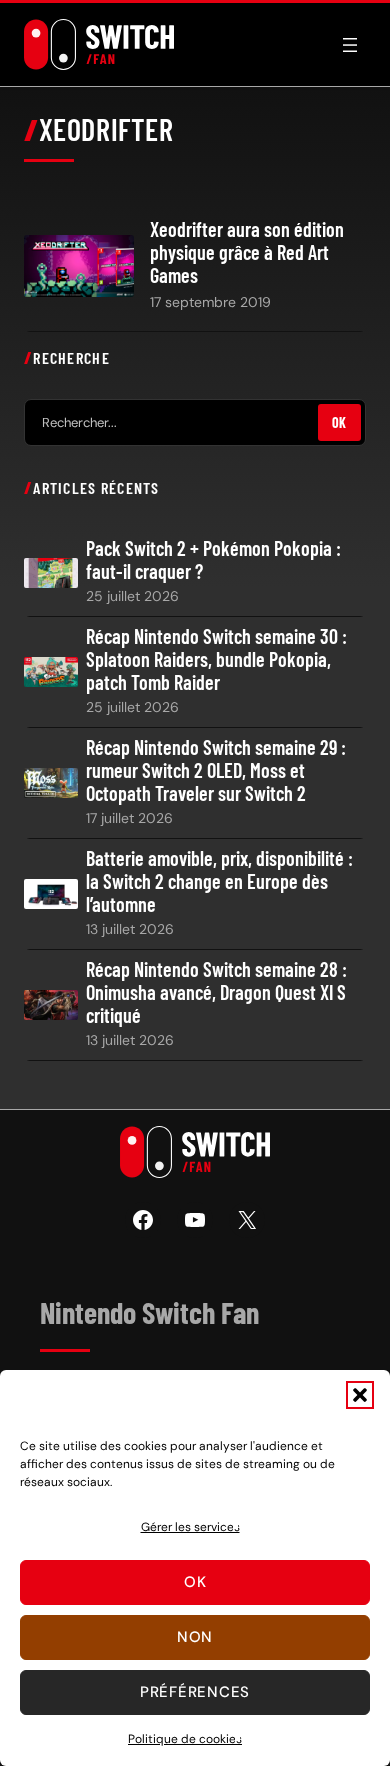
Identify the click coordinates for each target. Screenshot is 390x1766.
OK (339, 422)
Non (195, 1637)
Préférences (195, 1692)
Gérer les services (190, 1527)
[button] (360, 1395)
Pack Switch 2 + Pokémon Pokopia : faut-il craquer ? (213, 560)
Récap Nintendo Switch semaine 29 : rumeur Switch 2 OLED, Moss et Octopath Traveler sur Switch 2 (216, 770)
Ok (195, 1582)
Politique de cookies (185, 1739)
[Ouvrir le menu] (350, 45)
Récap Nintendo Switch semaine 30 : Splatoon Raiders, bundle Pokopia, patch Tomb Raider (216, 659)
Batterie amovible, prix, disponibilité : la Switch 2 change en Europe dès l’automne (219, 881)
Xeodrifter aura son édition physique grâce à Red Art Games (247, 252)
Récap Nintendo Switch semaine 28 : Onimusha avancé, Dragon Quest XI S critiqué (216, 992)
